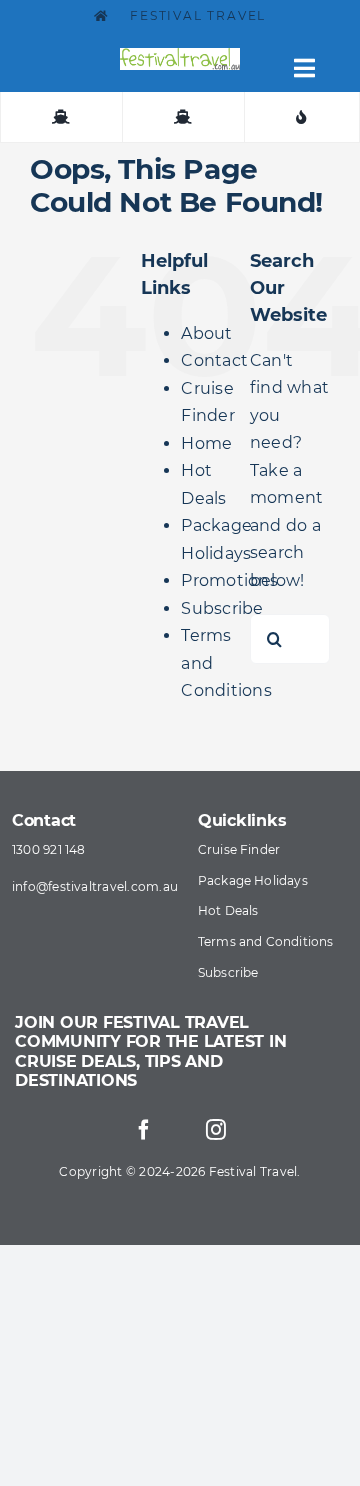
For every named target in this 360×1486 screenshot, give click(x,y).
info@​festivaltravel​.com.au (95, 886)
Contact (214, 360)
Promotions (229, 580)
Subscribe (222, 608)
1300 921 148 (49, 849)
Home (206, 443)
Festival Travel (196, 15)
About (206, 333)
